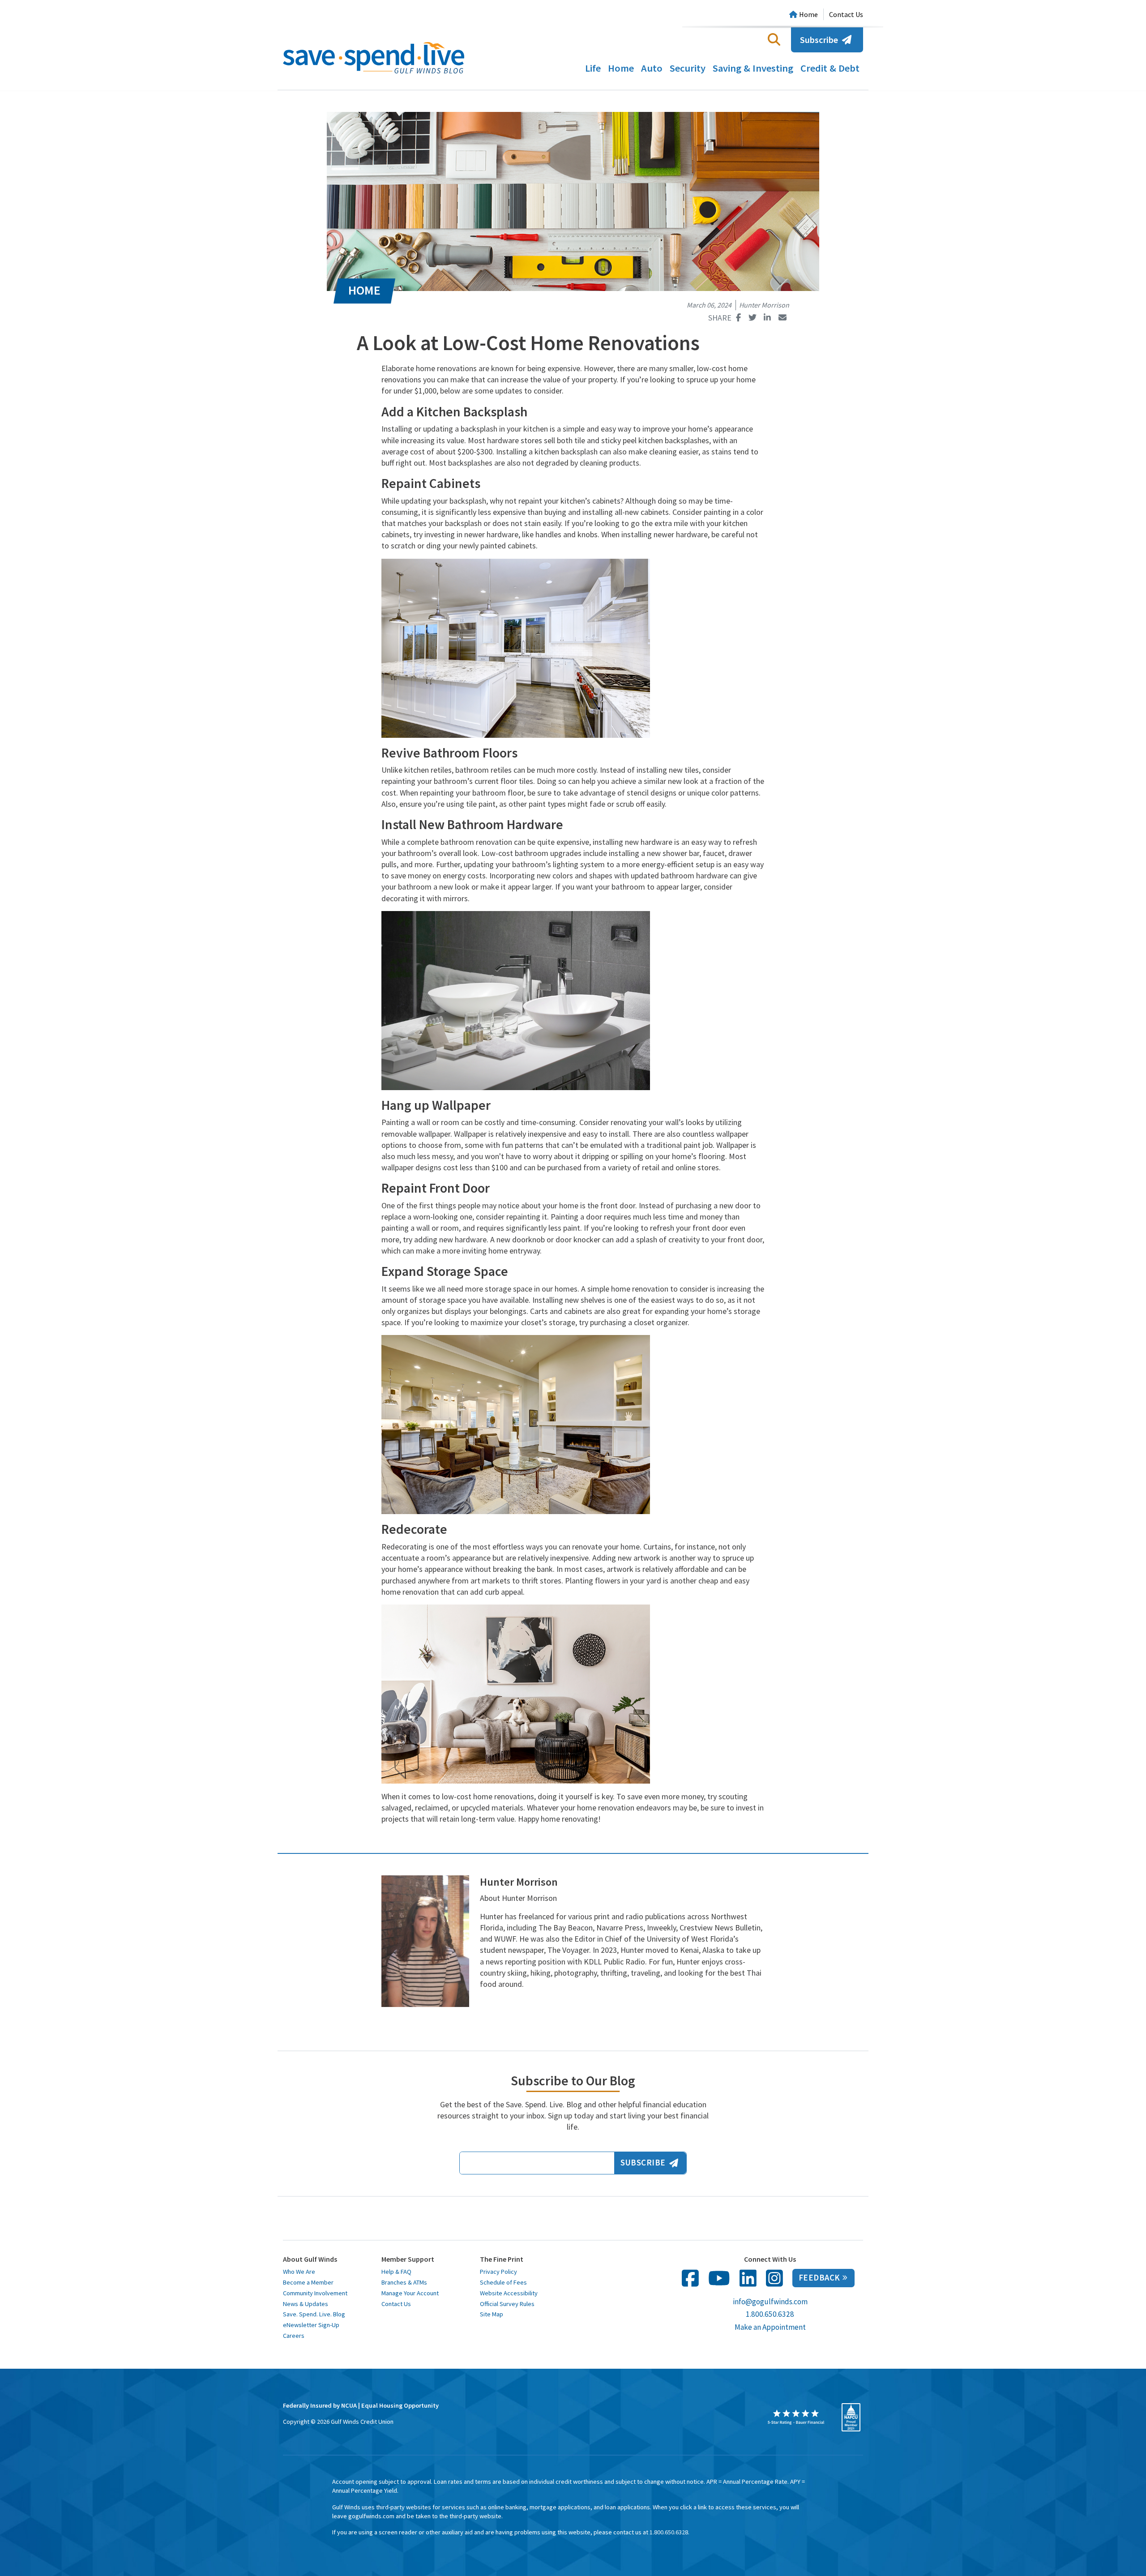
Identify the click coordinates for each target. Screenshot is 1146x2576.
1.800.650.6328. (669, 2532)
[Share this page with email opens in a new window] (782, 318)
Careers (294, 2336)
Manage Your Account (410, 2293)
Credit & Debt (830, 68)
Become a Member (308, 2282)
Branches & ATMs (404, 2282)
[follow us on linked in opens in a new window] (748, 2278)
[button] (774, 39)
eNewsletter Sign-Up (311, 2325)
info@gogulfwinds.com (770, 2302)
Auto (652, 68)
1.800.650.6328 (770, 2314)
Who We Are (299, 2272)
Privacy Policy (498, 2272)
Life (593, 68)
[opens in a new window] (796, 2417)
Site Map (492, 2314)
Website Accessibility (509, 2293)
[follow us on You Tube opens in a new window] (719, 2278)
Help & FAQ (396, 2272)
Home (621, 68)
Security (688, 68)
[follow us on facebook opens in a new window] (690, 2278)
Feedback (819, 2278)
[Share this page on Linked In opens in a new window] (767, 318)
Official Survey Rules (507, 2304)
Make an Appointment (770, 2327)
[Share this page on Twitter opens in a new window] (752, 318)
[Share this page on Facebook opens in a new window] (739, 318)
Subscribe (819, 40)
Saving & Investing (753, 68)
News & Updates (306, 2304)
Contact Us (846, 14)
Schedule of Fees (503, 2282)
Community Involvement (315, 2293)
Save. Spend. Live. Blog (314, 2314)
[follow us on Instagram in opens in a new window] (774, 2278)
